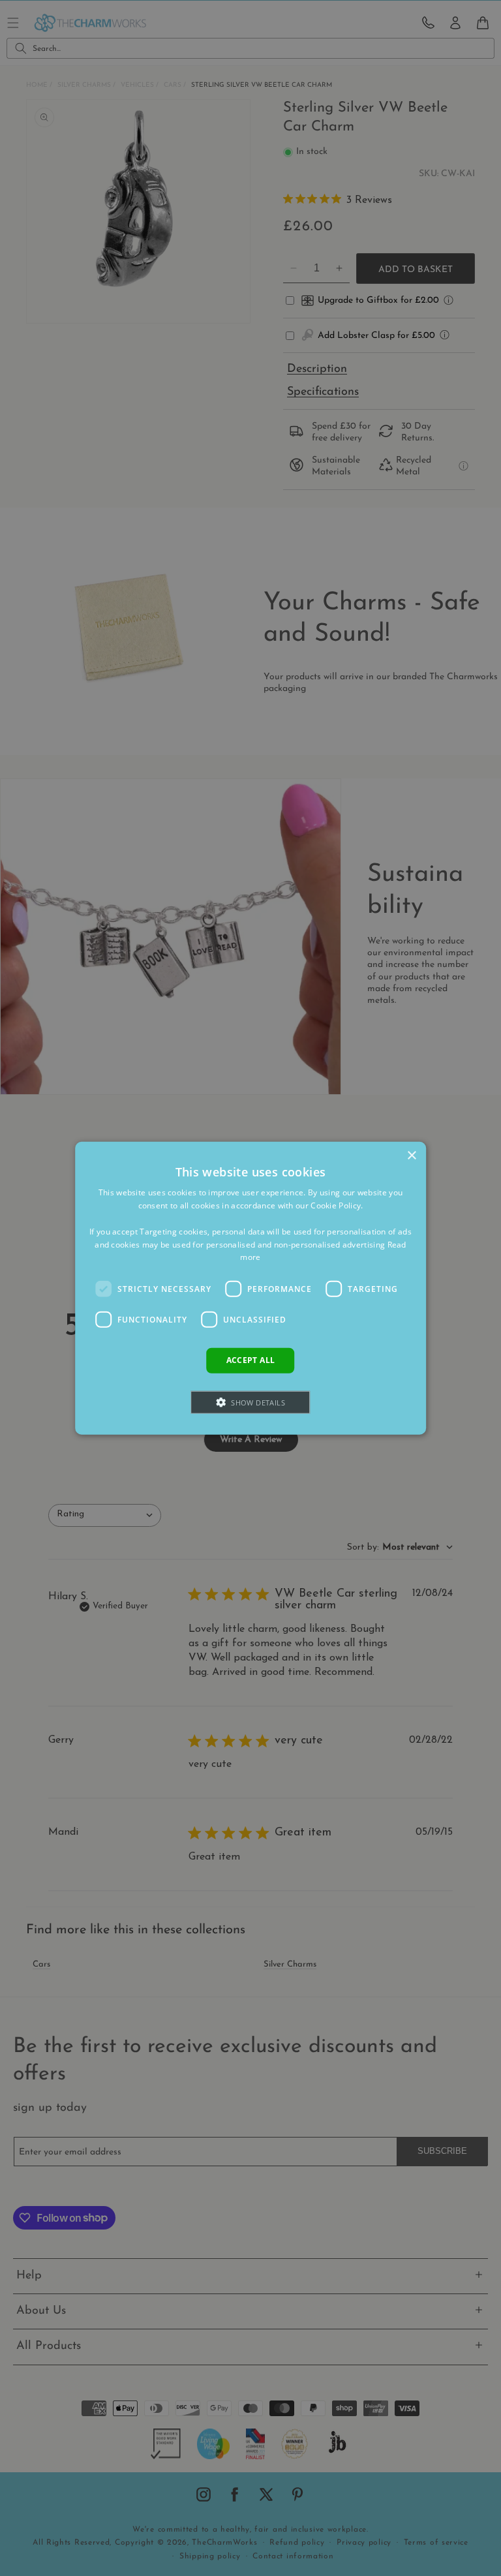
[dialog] (250, 1288)
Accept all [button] (251, 1360)
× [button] (411, 1156)
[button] (251, 1402)
